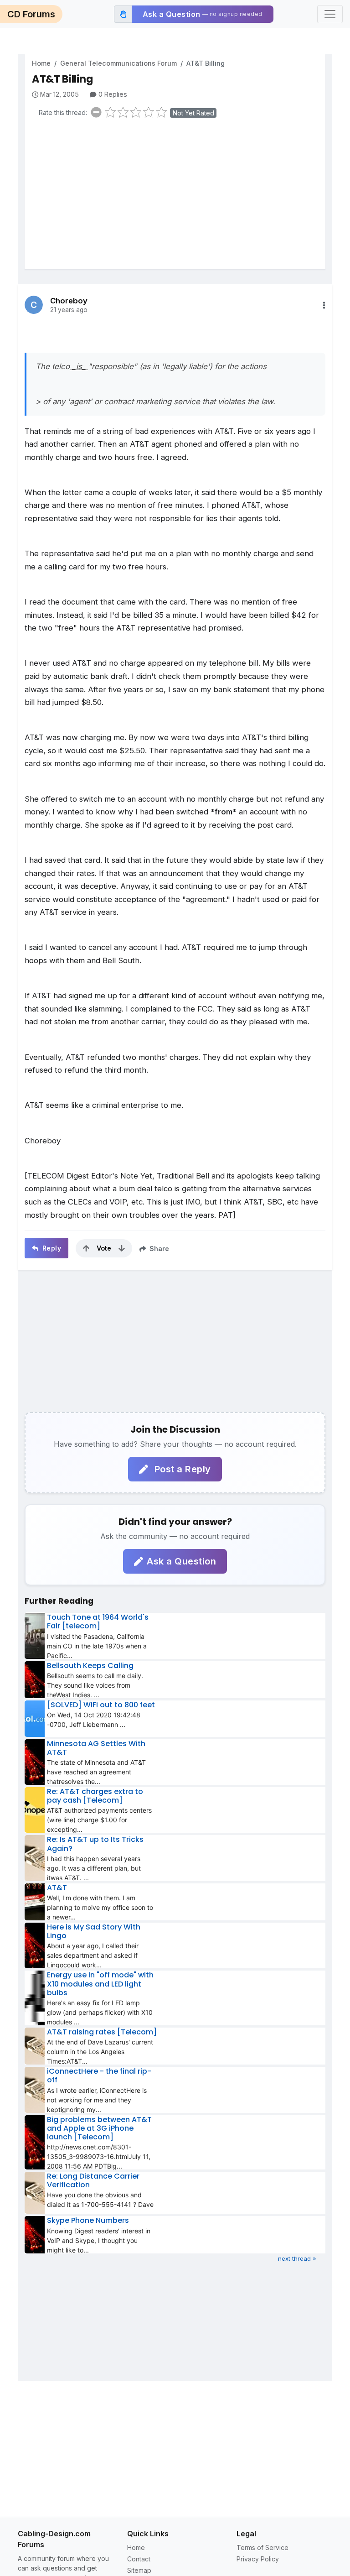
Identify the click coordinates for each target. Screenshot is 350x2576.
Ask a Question (181, 1561)
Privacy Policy (258, 2559)
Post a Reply (181, 1469)
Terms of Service (262, 2547)
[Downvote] (122, 1248)
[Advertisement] (179, 196)
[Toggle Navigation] (330, 14)
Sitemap (139, 2570)
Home (41, 63)
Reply (51, 1248)
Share (158, 1249)
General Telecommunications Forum (118, 63)
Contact (139, 2559)
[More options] (324, 305)
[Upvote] (86, 1248)
